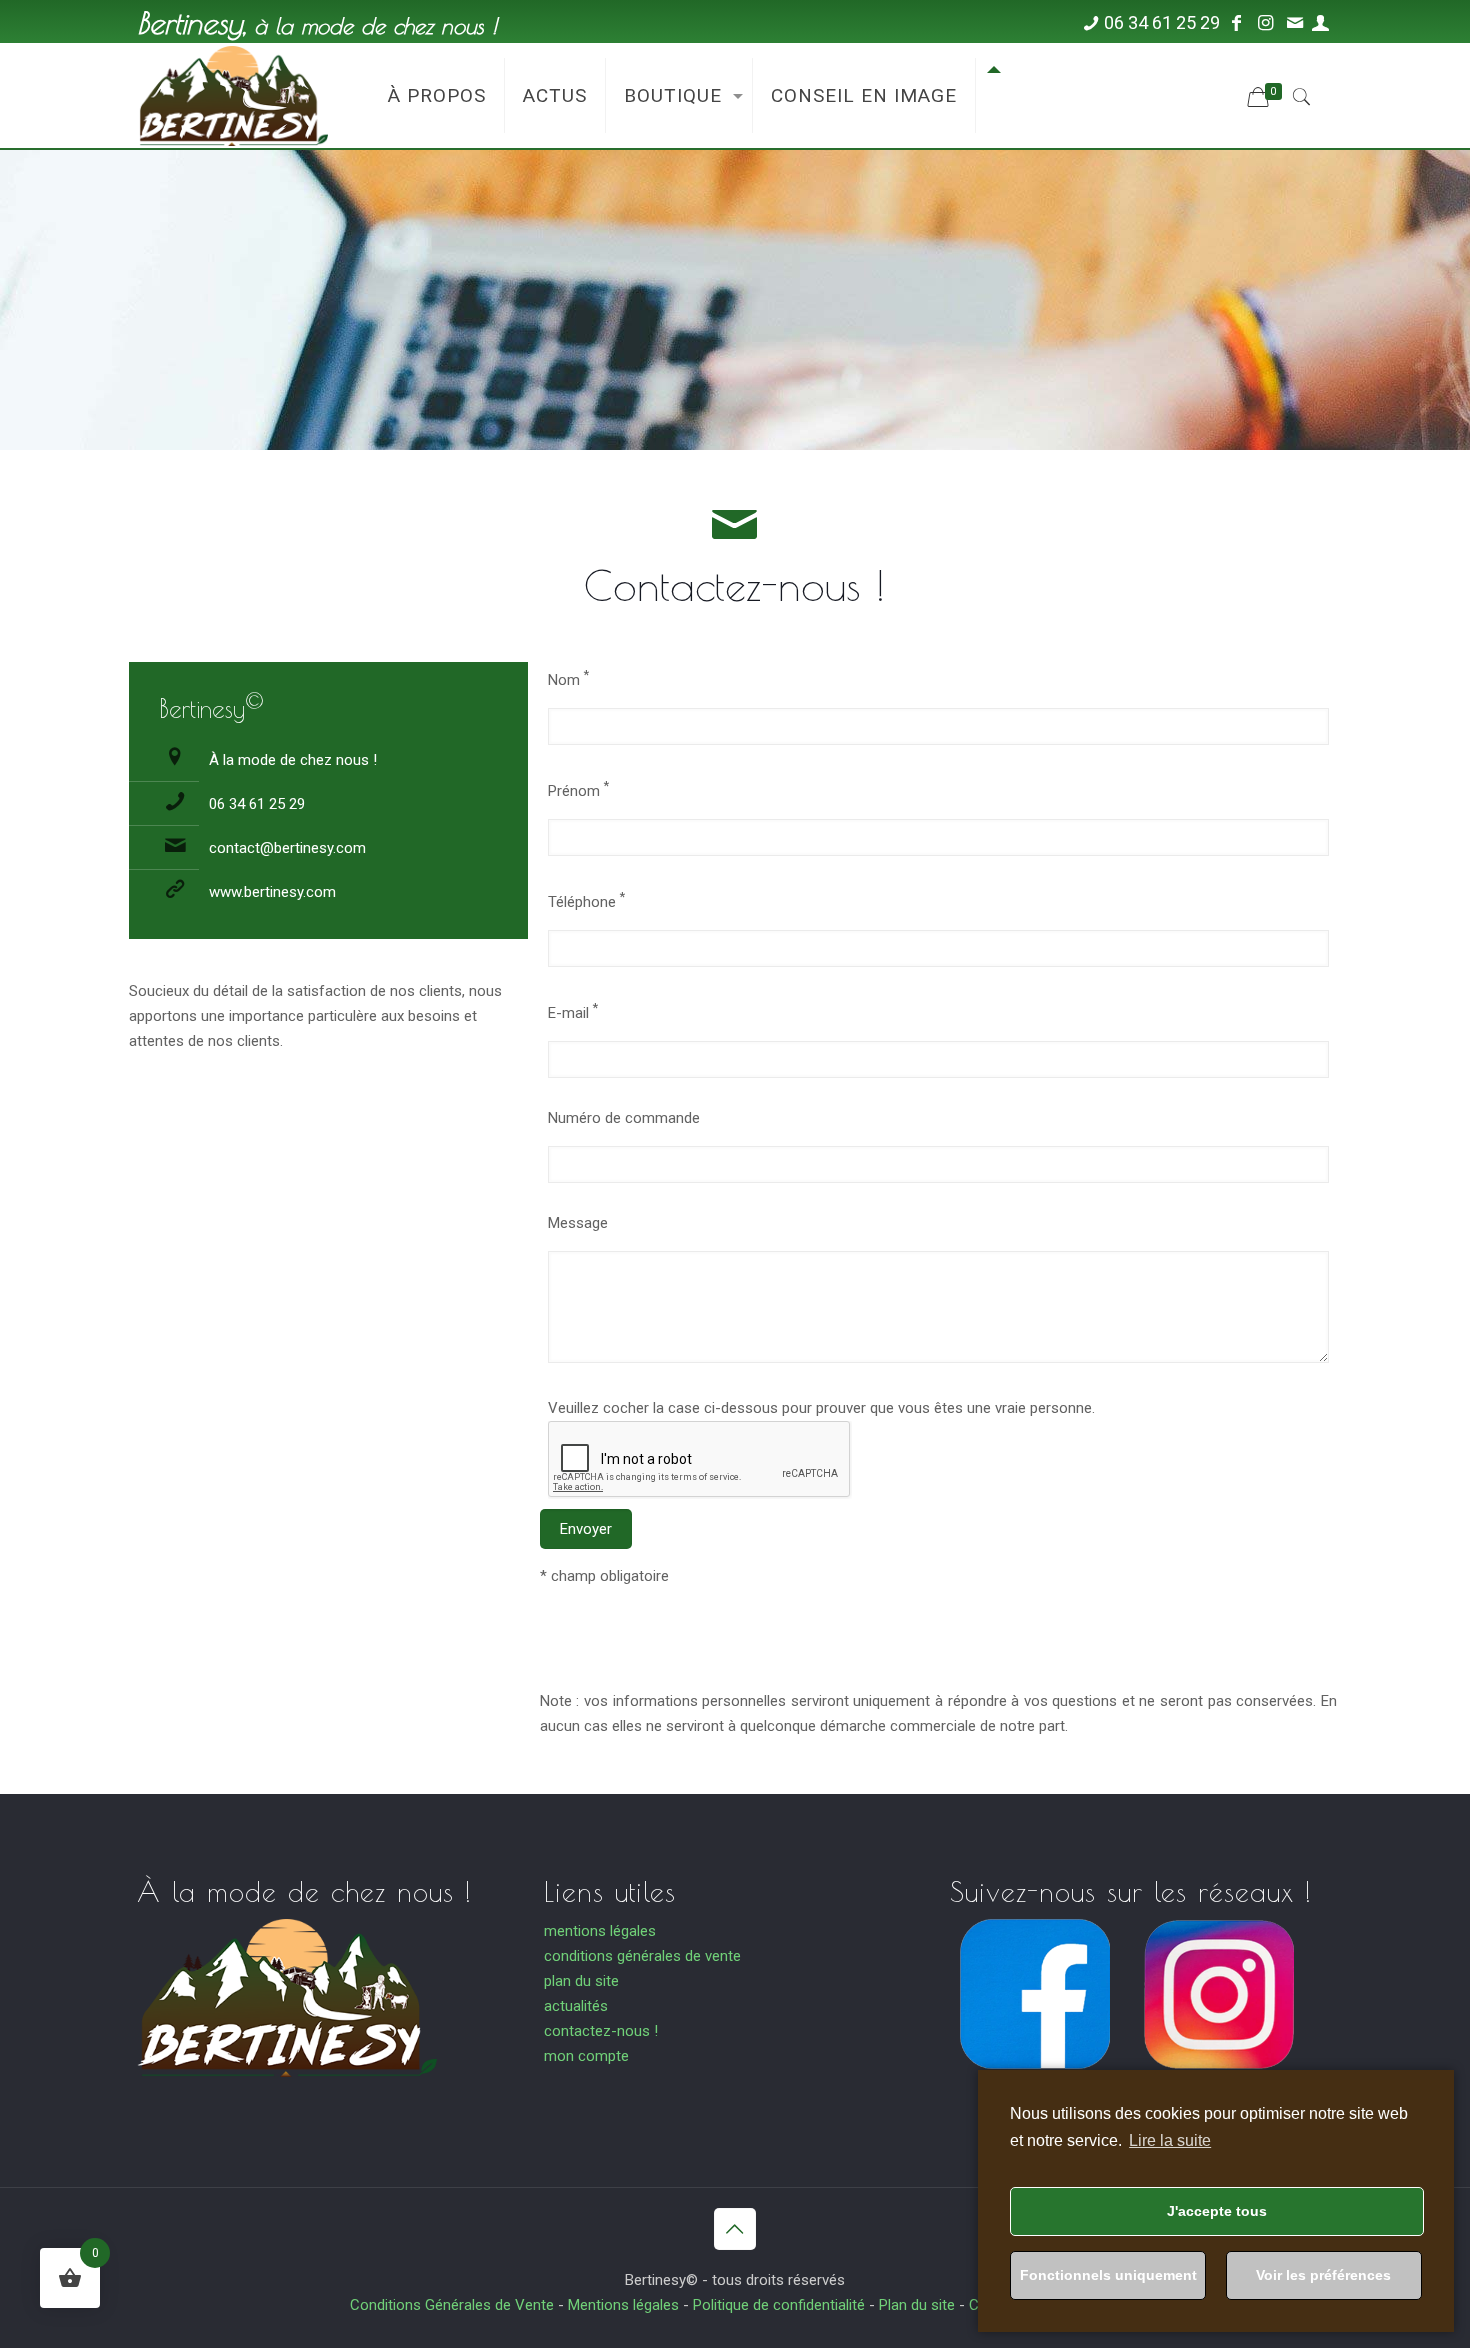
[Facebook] (1236, 22)
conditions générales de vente (642, 1956)
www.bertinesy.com (272, 892)
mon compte (586, 2056)
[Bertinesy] (232, 94)
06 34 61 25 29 (1162, 22)
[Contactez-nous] (1294, 22)
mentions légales (600, 1931)
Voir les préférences (1323, 2275)
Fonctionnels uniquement (1108, 2275)
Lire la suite (1170, 2140)
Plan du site (917, 2305)
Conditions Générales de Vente (452, 2305)
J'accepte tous (1217, 2211)
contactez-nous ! (601, 2031)
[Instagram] (1265, 22)
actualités (576, 2006)
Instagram (1218, 2089)
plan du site (581, 1981)
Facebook (1034, 2089)
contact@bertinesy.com (287, 848)
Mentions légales (623, 2305)
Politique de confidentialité (779, 2305)
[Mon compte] (1320, 22)
